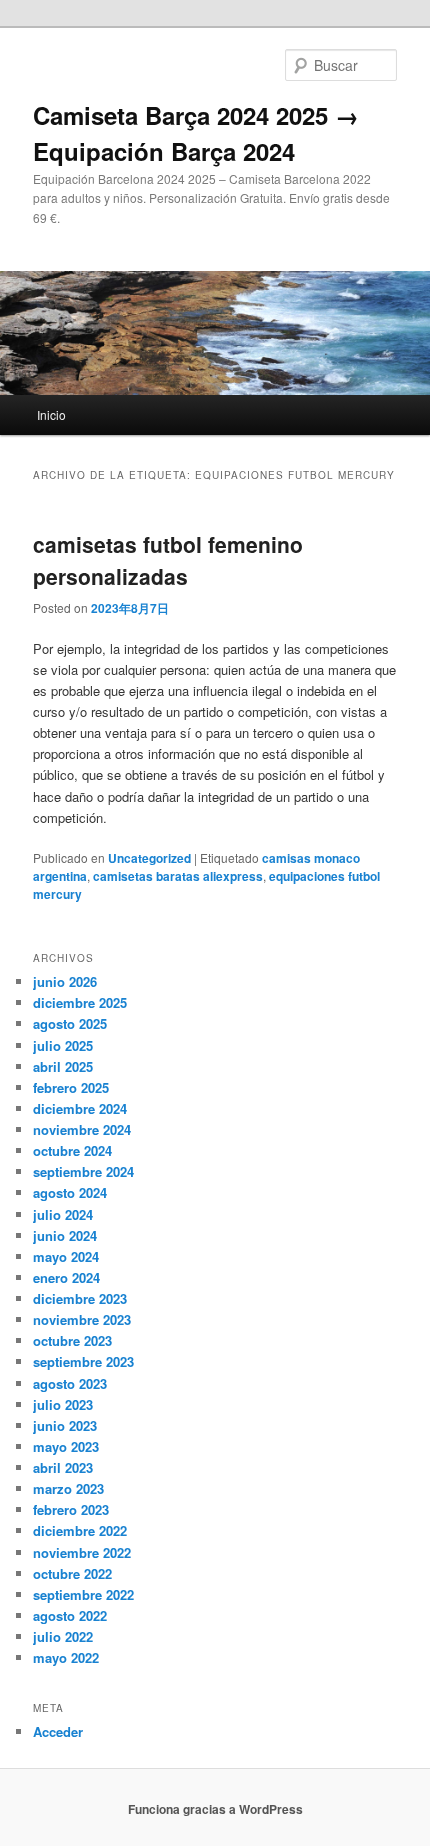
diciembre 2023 (80, 1298)
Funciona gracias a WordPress (215, 1809)
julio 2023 (63, 1404)
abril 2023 (63, 1467)
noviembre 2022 (82, 1552)
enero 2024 (66, 1277)
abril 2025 (63, 1066)
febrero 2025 (71, 1087)
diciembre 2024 (80, 1108)
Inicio (51, 414)
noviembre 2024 (82, 1129)
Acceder (58, 1731)
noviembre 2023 (82, 1319)
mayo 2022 (66, 1657)
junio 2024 (65, 1235)
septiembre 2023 (83, 1361)
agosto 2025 (70, 1023)
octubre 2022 (72, 1573)
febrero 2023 (71, 1509)
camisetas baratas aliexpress (178, 876)
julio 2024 (63, 1214)
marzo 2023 (68, 1488)
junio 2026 (65, 981)
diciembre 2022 (80, 1530)
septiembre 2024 (83, 1171)
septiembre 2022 (83, 1594)
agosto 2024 (70, 1192)
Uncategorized (149, 858)
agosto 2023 (70, 1383)
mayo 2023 (66, 1446)
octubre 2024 (72, 1150)
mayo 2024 (66, 1256)
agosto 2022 (70, 1615)
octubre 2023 (72, 1340)
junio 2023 (65, 1425)
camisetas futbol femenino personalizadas (168, 560)
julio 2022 (63, 1636)
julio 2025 (63, 1045)
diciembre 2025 (80, 1002)
